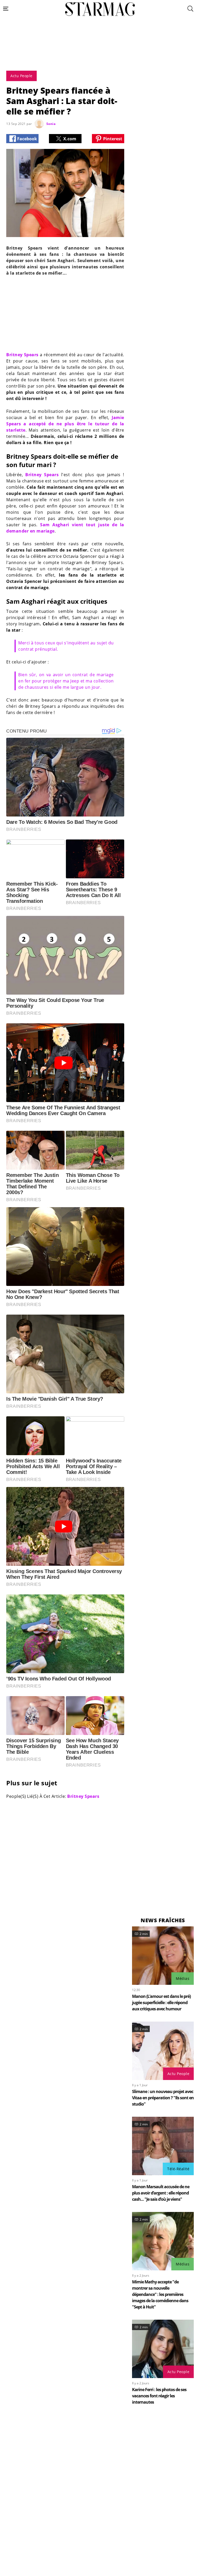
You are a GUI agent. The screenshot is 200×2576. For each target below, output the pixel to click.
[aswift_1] (100, 56)
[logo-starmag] (100, 9)
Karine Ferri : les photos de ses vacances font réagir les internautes (159, 2396)
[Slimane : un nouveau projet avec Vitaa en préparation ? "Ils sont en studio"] (163, 2051)
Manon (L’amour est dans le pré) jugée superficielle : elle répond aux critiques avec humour (161, 2003)
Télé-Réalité (178, 2169)
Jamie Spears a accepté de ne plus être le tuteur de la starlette (65, 424)
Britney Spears (22, 355)
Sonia (51, 124)
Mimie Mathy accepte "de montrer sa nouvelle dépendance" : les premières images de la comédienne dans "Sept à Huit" (160, 2294)
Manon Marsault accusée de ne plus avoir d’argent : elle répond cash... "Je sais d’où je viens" (161, 2193)
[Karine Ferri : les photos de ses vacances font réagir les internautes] (163, 2349)
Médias (183, 1978)
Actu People (179, 2074)
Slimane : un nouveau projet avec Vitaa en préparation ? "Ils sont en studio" (163, 2098)
